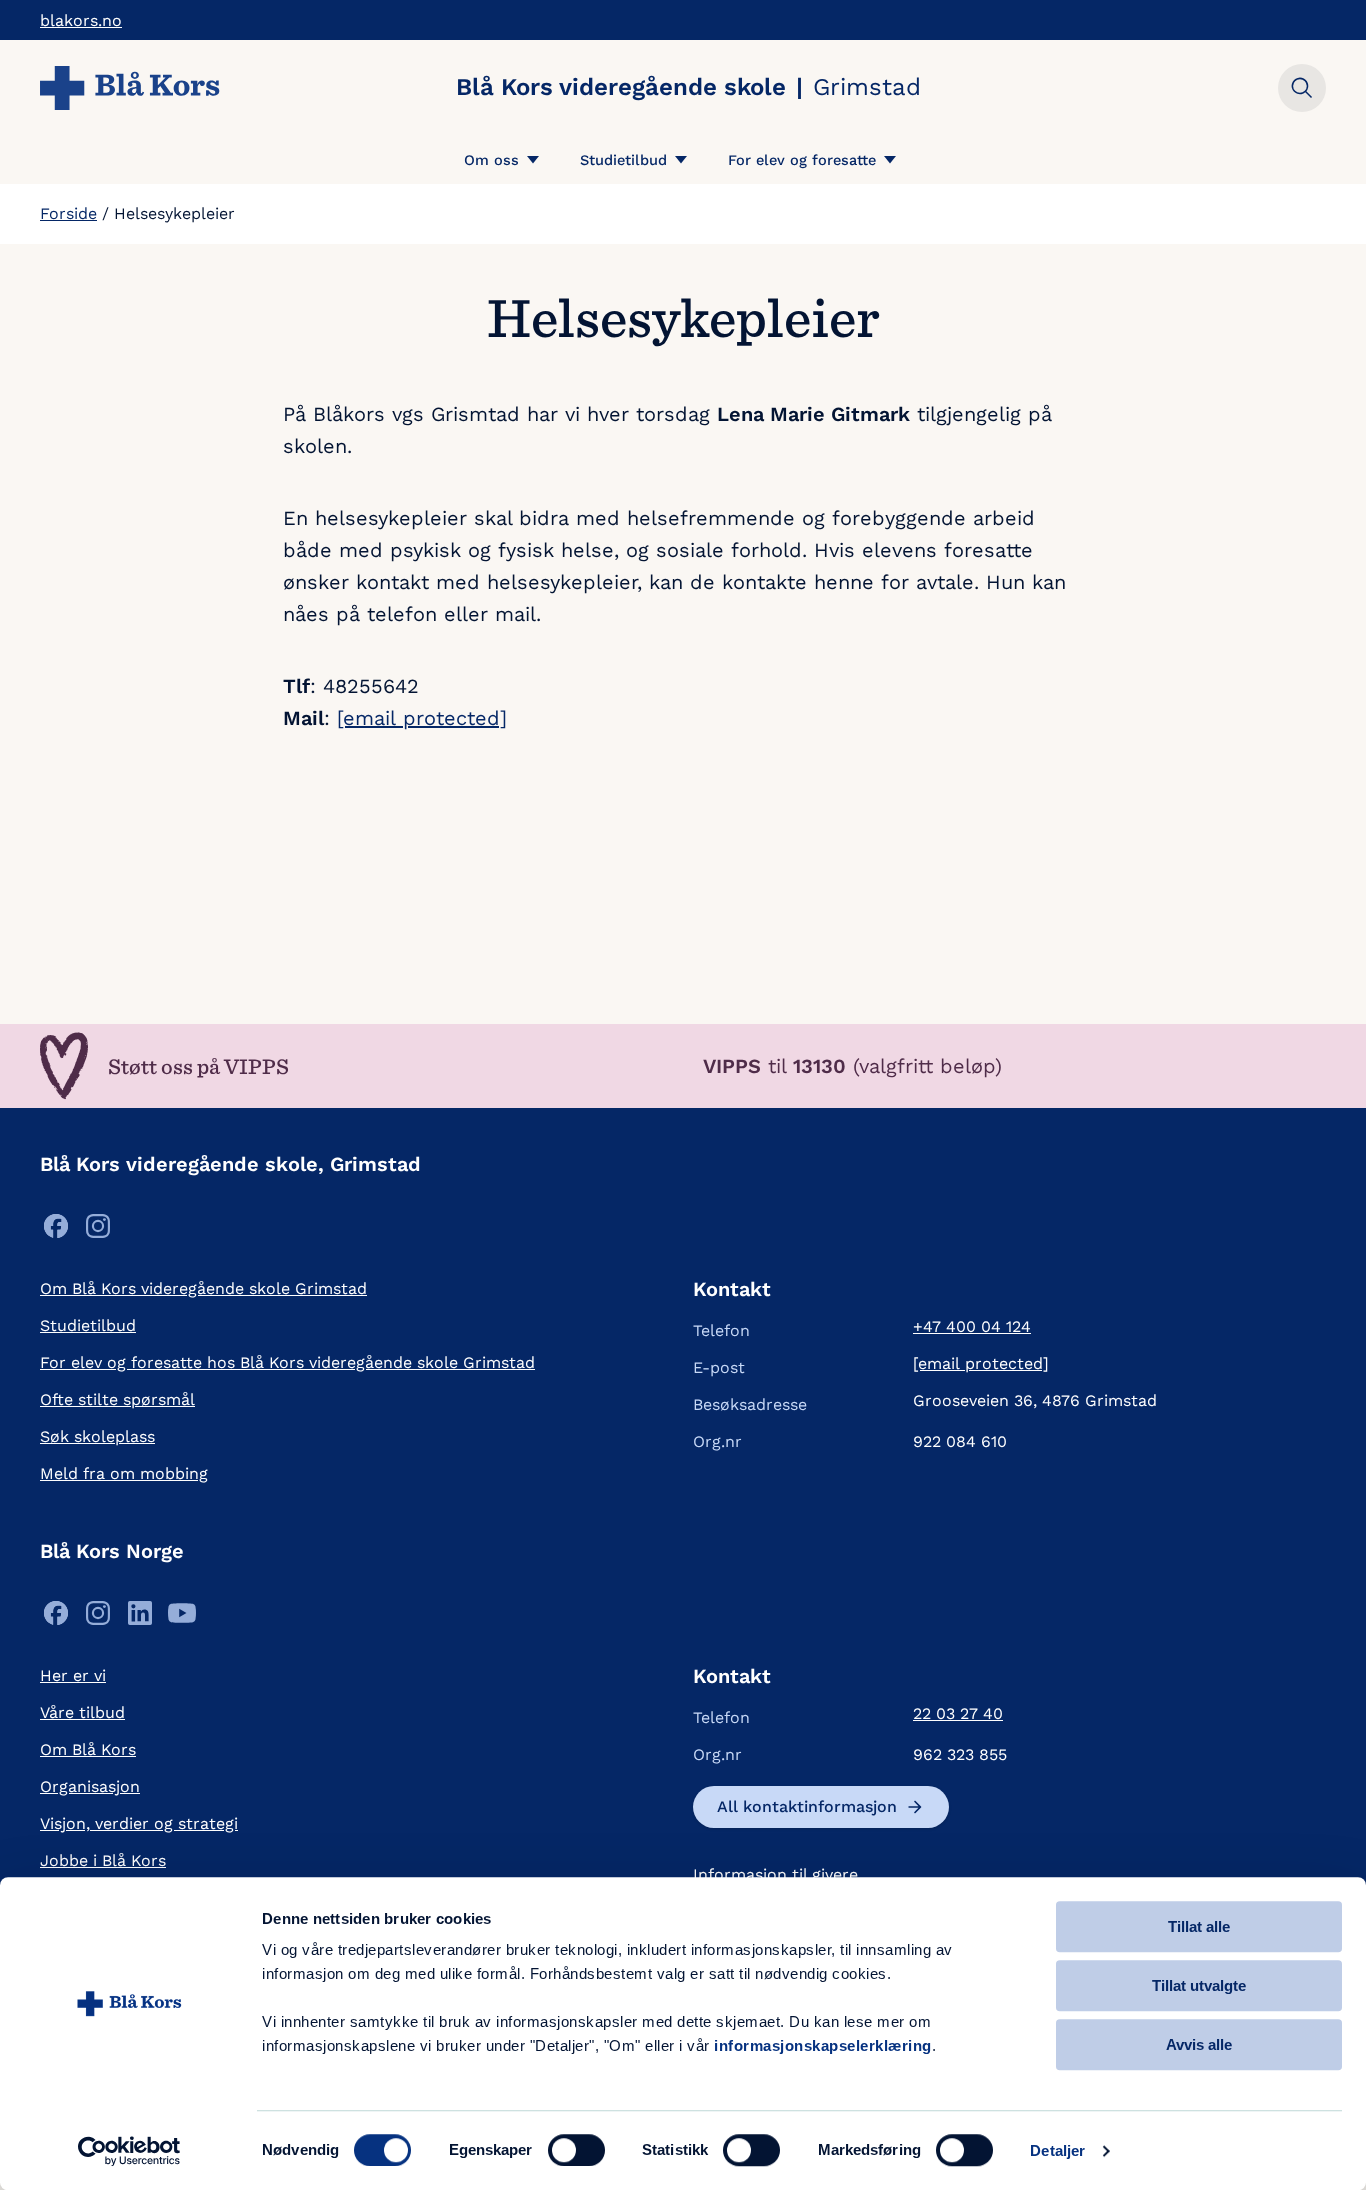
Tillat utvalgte (1199, 1985)
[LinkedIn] (140, 1618)
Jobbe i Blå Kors (103, 1860)
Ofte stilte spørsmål (117, 1399)
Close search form (1302, 88)
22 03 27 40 (958, 1713)
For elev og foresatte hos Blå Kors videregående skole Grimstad (287, 1362)
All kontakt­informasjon (807, 1806)
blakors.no (81, 20)
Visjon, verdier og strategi (139, 1823)
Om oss (491, 160)
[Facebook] (56, 1231)
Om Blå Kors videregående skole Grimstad (203, 1288)
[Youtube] (182, 1618)
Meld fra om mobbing (124, 1473)
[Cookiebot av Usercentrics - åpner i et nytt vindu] (129, 2151)
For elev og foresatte (802, 160)
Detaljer (1057, 2150)
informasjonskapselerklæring (823, 2045)
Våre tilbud (82, 1712)
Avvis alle (1199, 2044)
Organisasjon (90, 1786)
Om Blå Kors (88, 1749)
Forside (68, 213)
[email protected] (422, 718)
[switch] (576, 2150)
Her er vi (73, 1675)
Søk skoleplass (97, 1436)
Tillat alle (1199, 1926)
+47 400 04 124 (972, 1326)
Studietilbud (623, 160)
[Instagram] (98, 1231)
